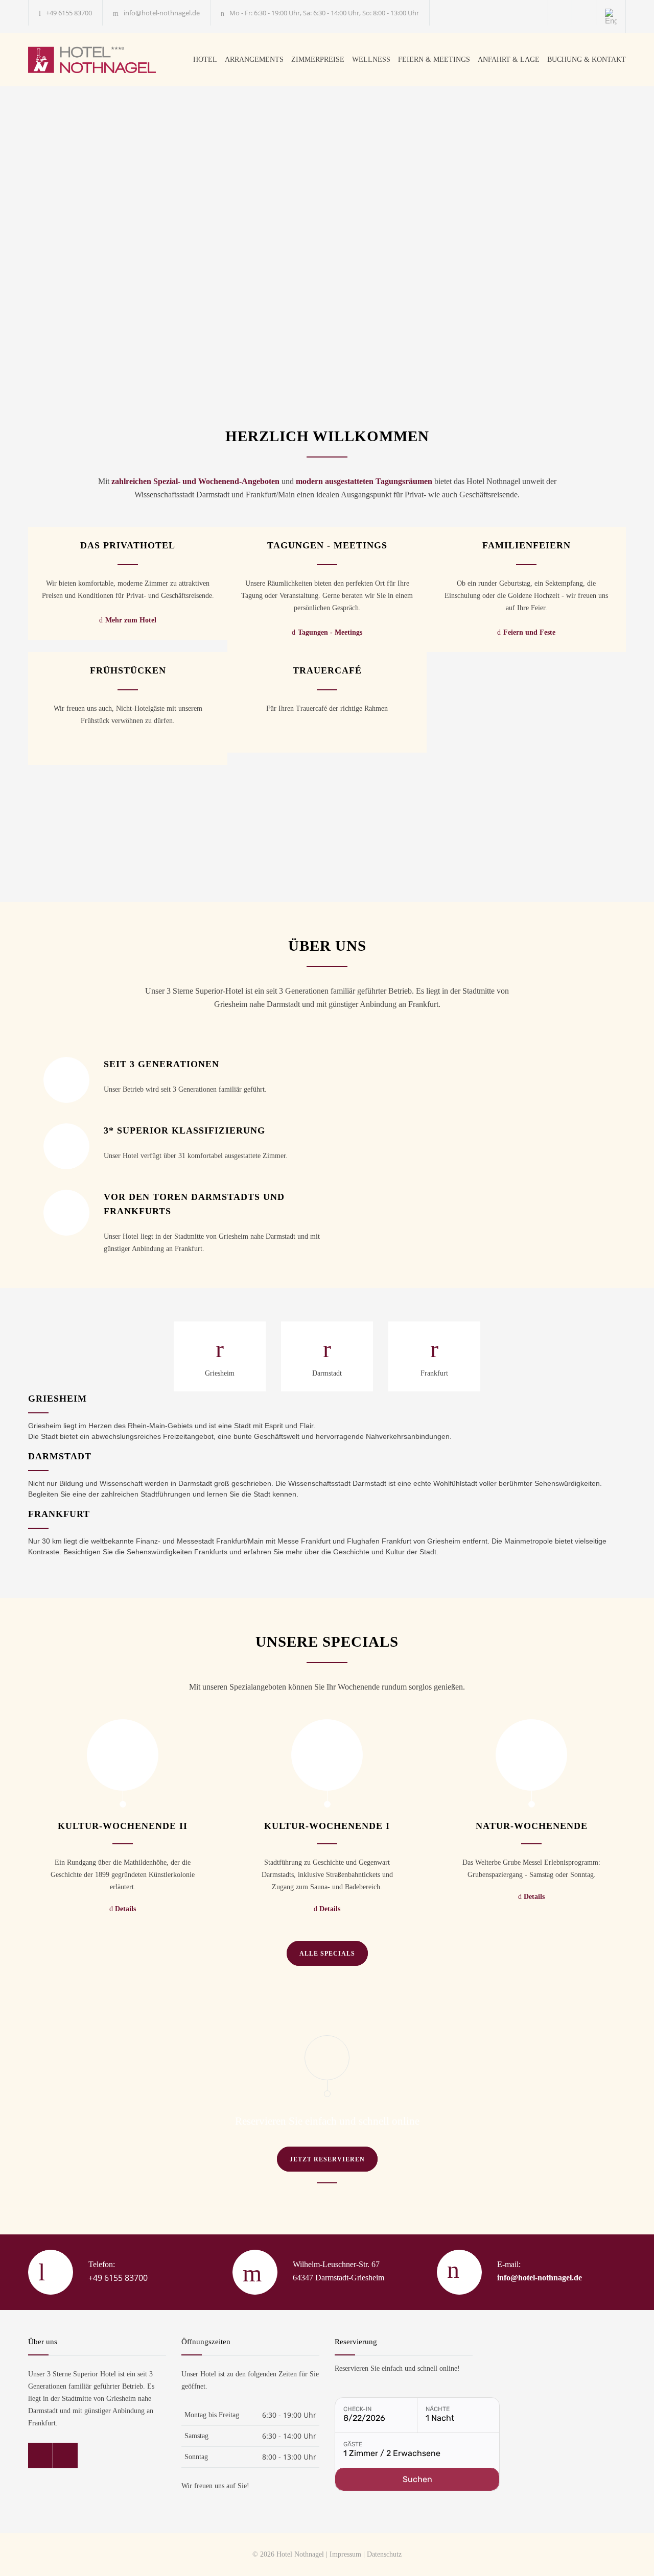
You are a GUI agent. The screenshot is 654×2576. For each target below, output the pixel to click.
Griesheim (220, 1373)
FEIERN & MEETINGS (434, 59)
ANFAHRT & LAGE (509, 59)
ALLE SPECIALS (327, 1954)
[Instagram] (584, 13)
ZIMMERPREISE (318, 59)
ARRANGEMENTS (254, 59)
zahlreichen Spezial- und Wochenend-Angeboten (195, 481)
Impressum (345, 2554)
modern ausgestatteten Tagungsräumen (364, 481)
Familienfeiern (527, 545)
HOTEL (205, 59)
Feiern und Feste (529, 632)
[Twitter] (65, 2455)
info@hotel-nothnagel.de (162, 13)
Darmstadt (327, 1373)
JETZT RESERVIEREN (327, 2159)
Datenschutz (384, 2554)
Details (125, 1909)
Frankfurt (434, 1373)
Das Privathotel (128, 545)
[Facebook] (560, 13)
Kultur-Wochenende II (123, 1826)
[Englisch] (611, 17)
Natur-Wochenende (532, 1826)
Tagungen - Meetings (327, 545)
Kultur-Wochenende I (327, 1826)
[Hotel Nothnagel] (101, 60)
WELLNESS (371, 59)
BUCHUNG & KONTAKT (587, 59)
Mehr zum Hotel (131, 620)
